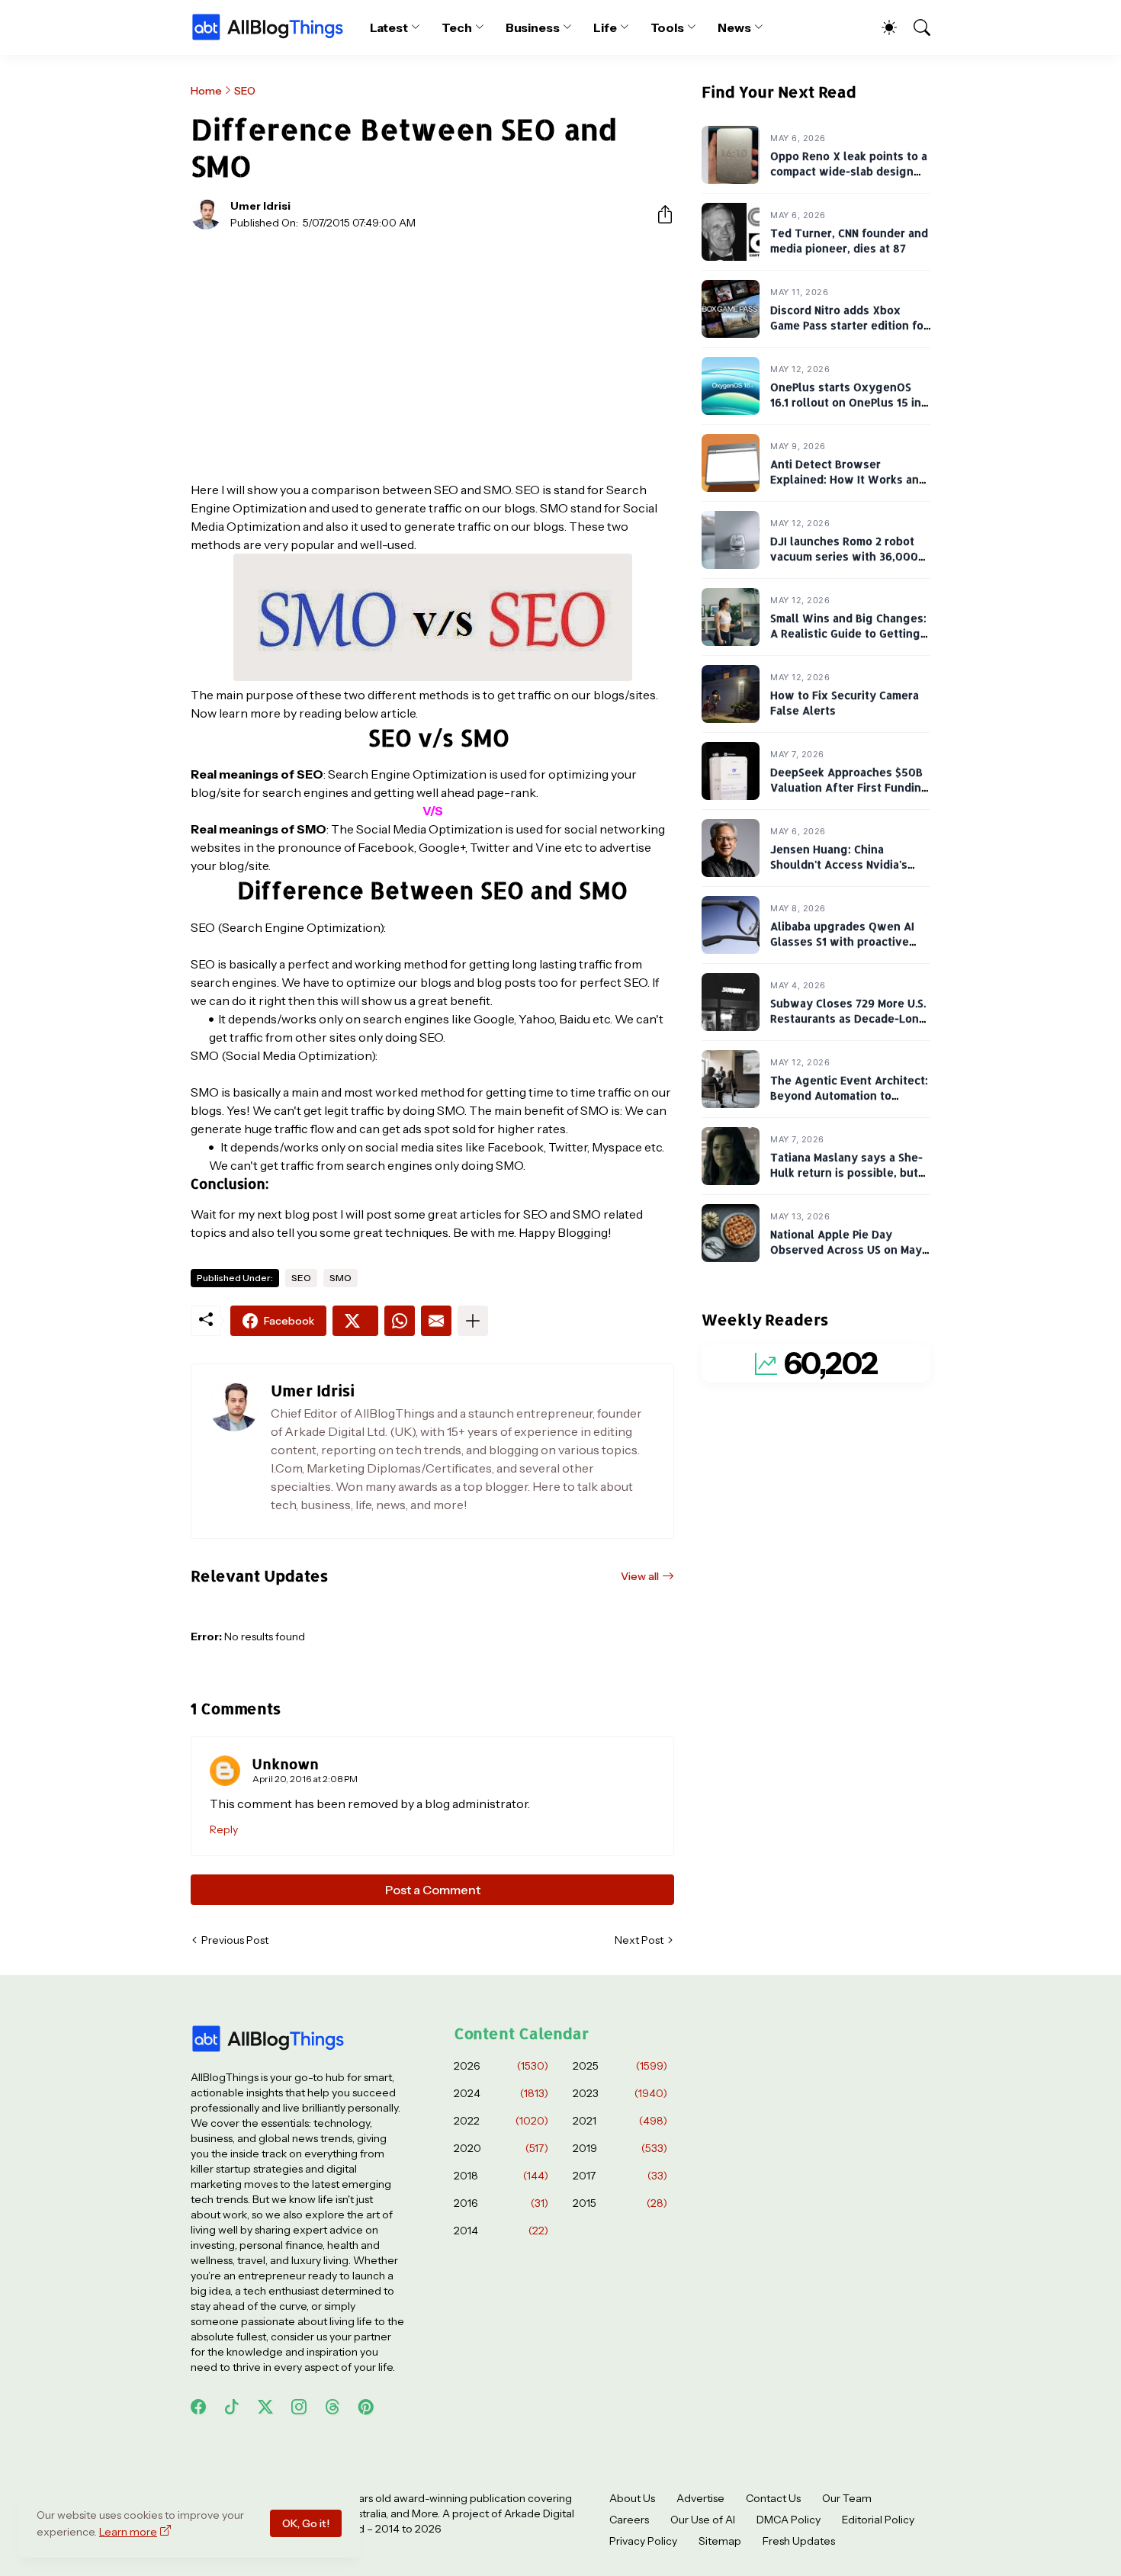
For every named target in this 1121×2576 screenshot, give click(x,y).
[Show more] (473, 1321)
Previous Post (235, 1940)
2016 (501, 2203)
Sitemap (720, 2541)
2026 (501, 2066)
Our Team (847, 2498)
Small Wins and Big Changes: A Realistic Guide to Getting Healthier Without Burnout (848, 634)
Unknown (286, 1763)
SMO (340, 1278)
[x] (265, 2407)
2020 (501, 2148)
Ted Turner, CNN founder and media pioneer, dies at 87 (849, 241)
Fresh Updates (799, 2541)
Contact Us (773, 2498)
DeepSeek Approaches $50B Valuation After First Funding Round (850, 788)
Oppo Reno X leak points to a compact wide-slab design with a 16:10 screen (849, 172)
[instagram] (299, 2407)
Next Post (639, 1940)
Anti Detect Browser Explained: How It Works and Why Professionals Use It (848, 480)
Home (206, 91)
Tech (457, 27)
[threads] (332, 2407)
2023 (620, 2093)
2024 (501, 2093)
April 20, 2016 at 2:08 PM (305, 1779)
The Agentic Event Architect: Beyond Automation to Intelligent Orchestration (849, 1096)
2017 (620, 2176)
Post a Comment (433, 1890)
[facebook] (198, 2407)
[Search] (915, 27)
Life (605, 27)
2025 (620, 2066)
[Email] (436, 1321)
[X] (355, 1321)
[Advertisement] (432, 355)
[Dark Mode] (882, 27)
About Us (632, 2498)
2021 (620, 2121)
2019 (620, 2148)
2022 (501, 2121)
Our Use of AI (703, 2520)
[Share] (659, 214)
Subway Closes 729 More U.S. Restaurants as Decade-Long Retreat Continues (848, 1019)
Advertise (700, 2498)
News (734, 27)
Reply (224, 1829)
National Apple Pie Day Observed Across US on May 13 (846, 1250)
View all (640, 1576)
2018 (501, 2176)
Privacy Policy (643, 2541)
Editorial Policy (878, 2520)
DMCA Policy (789, 2520)
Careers (629, 2520)
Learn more (128, 2532)
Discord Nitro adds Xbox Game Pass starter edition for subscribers (849, 326)
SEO (245, 91)
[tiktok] (232, 2407)
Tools (668, 27)
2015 (620, 2203)
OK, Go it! (306, 2523)
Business (533, 27)
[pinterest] (366, 2407)
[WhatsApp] (400, 1321)
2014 (501, 2231)
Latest (389, 27)
